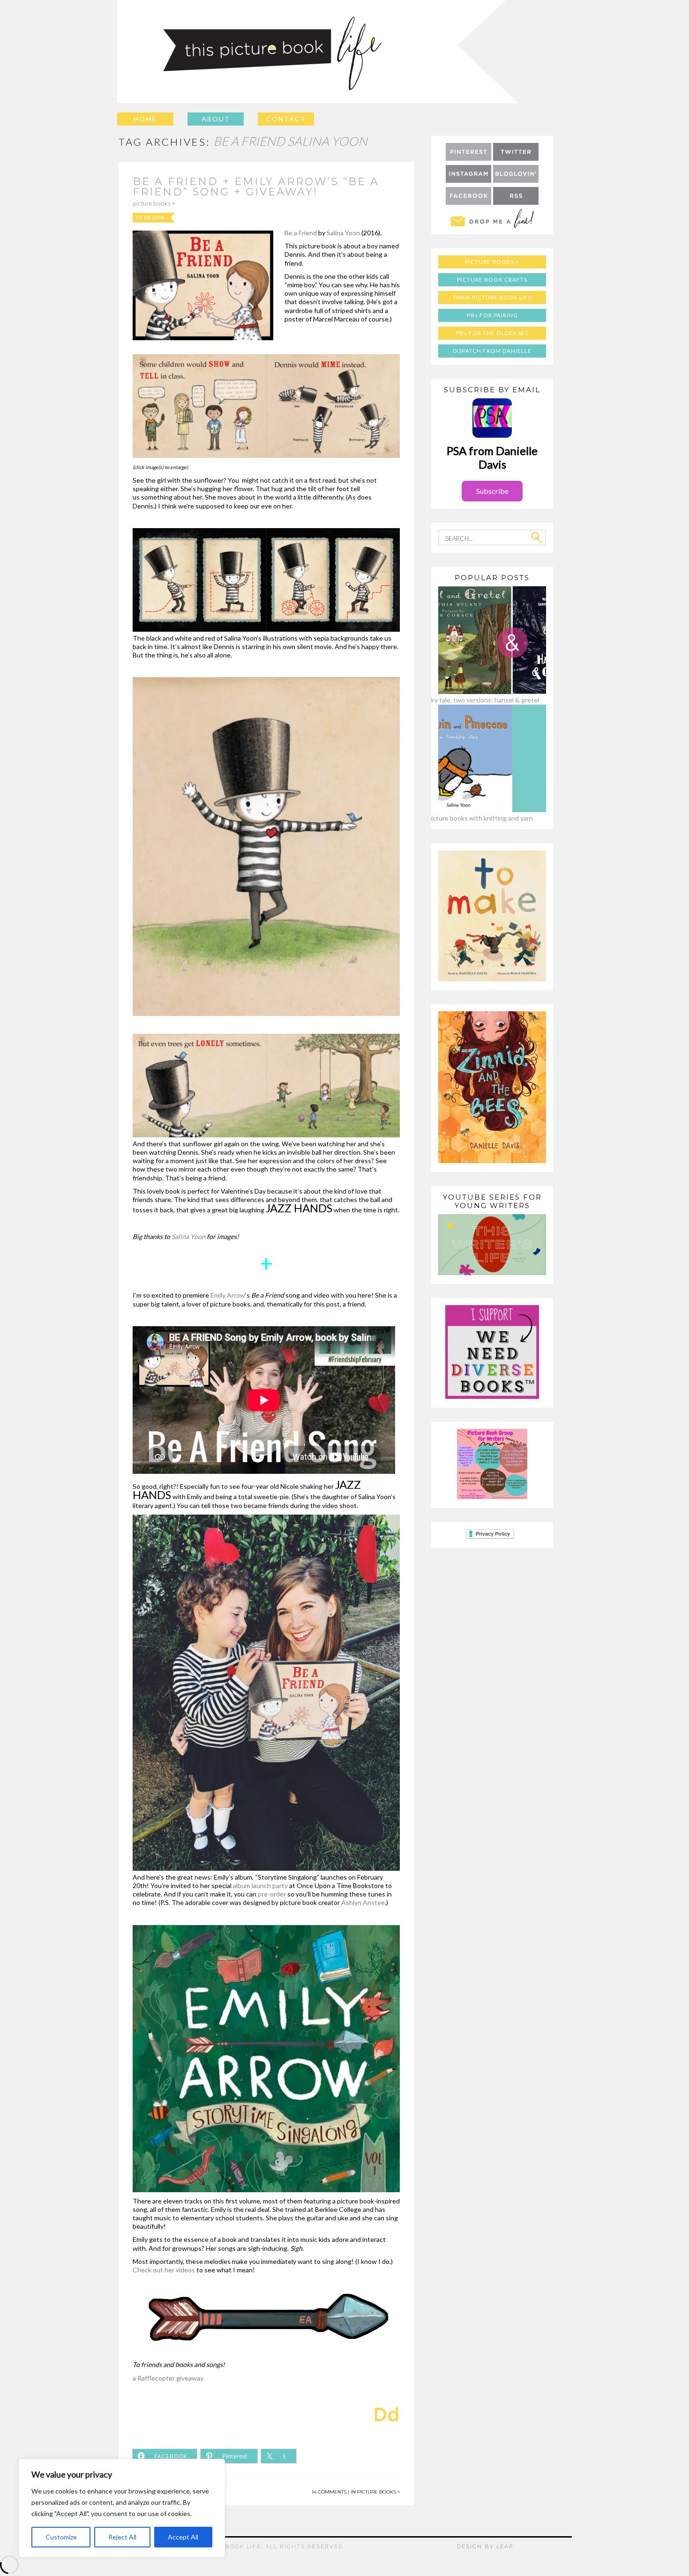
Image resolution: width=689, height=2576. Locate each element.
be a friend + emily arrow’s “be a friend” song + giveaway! (256, 187)
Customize (61, 2537)
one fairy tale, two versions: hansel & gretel (476, 700)
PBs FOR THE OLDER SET (492, 333)
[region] (122, 2508)
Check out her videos (165, 2270)
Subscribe (492, 491)
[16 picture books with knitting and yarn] (476, 810)
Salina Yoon (343, 233)
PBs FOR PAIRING (492, 315)
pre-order (272, 1894)
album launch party (260, 1885)
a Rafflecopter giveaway (168, 2378)
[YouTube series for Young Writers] (492, 1273)
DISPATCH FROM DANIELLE (492, 351)
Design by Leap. (486, 2546)
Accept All (183, 2537)
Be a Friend (301, 233)
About (216, 119)
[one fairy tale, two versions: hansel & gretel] (476, 691)
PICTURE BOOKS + (154, 203)
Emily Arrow (228, 1295)
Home (145, 119)
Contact (286, 119)
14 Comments (329, 2492)
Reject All (122, 2537)
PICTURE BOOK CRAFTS (492, 280)
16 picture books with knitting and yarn (476, 818)
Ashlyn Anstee (363, 1902)
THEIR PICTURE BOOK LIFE (492, 297)
